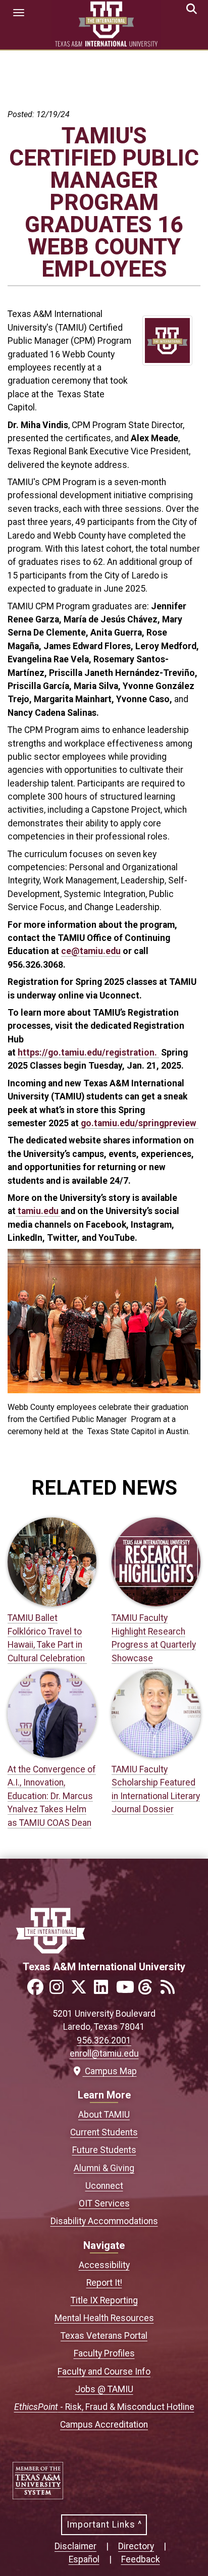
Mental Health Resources (104, 2318)
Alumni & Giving (104, 2168)
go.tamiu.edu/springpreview (139, 1123)
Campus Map (108, 2071)
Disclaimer (75, 2546)
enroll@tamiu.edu (104, 2054)
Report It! (104, 2283)
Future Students (104, 2150)
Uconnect (104, 2186)
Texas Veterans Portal (104, 2336)
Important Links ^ (104, 2525)
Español (84, 2559)
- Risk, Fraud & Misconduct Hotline (104, 2407)
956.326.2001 (104, 2040)
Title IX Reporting (104, 2300)
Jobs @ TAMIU (104, 2389)
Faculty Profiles (104, 2353)
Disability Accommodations (104, 2221)
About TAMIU (104, 2115)
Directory (136, 2546)
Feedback (141, 2559)
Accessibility (104, 2265)
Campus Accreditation (104, 2425)
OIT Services (104, 2203)
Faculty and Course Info (104, 2372)
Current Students (104, 2132)
